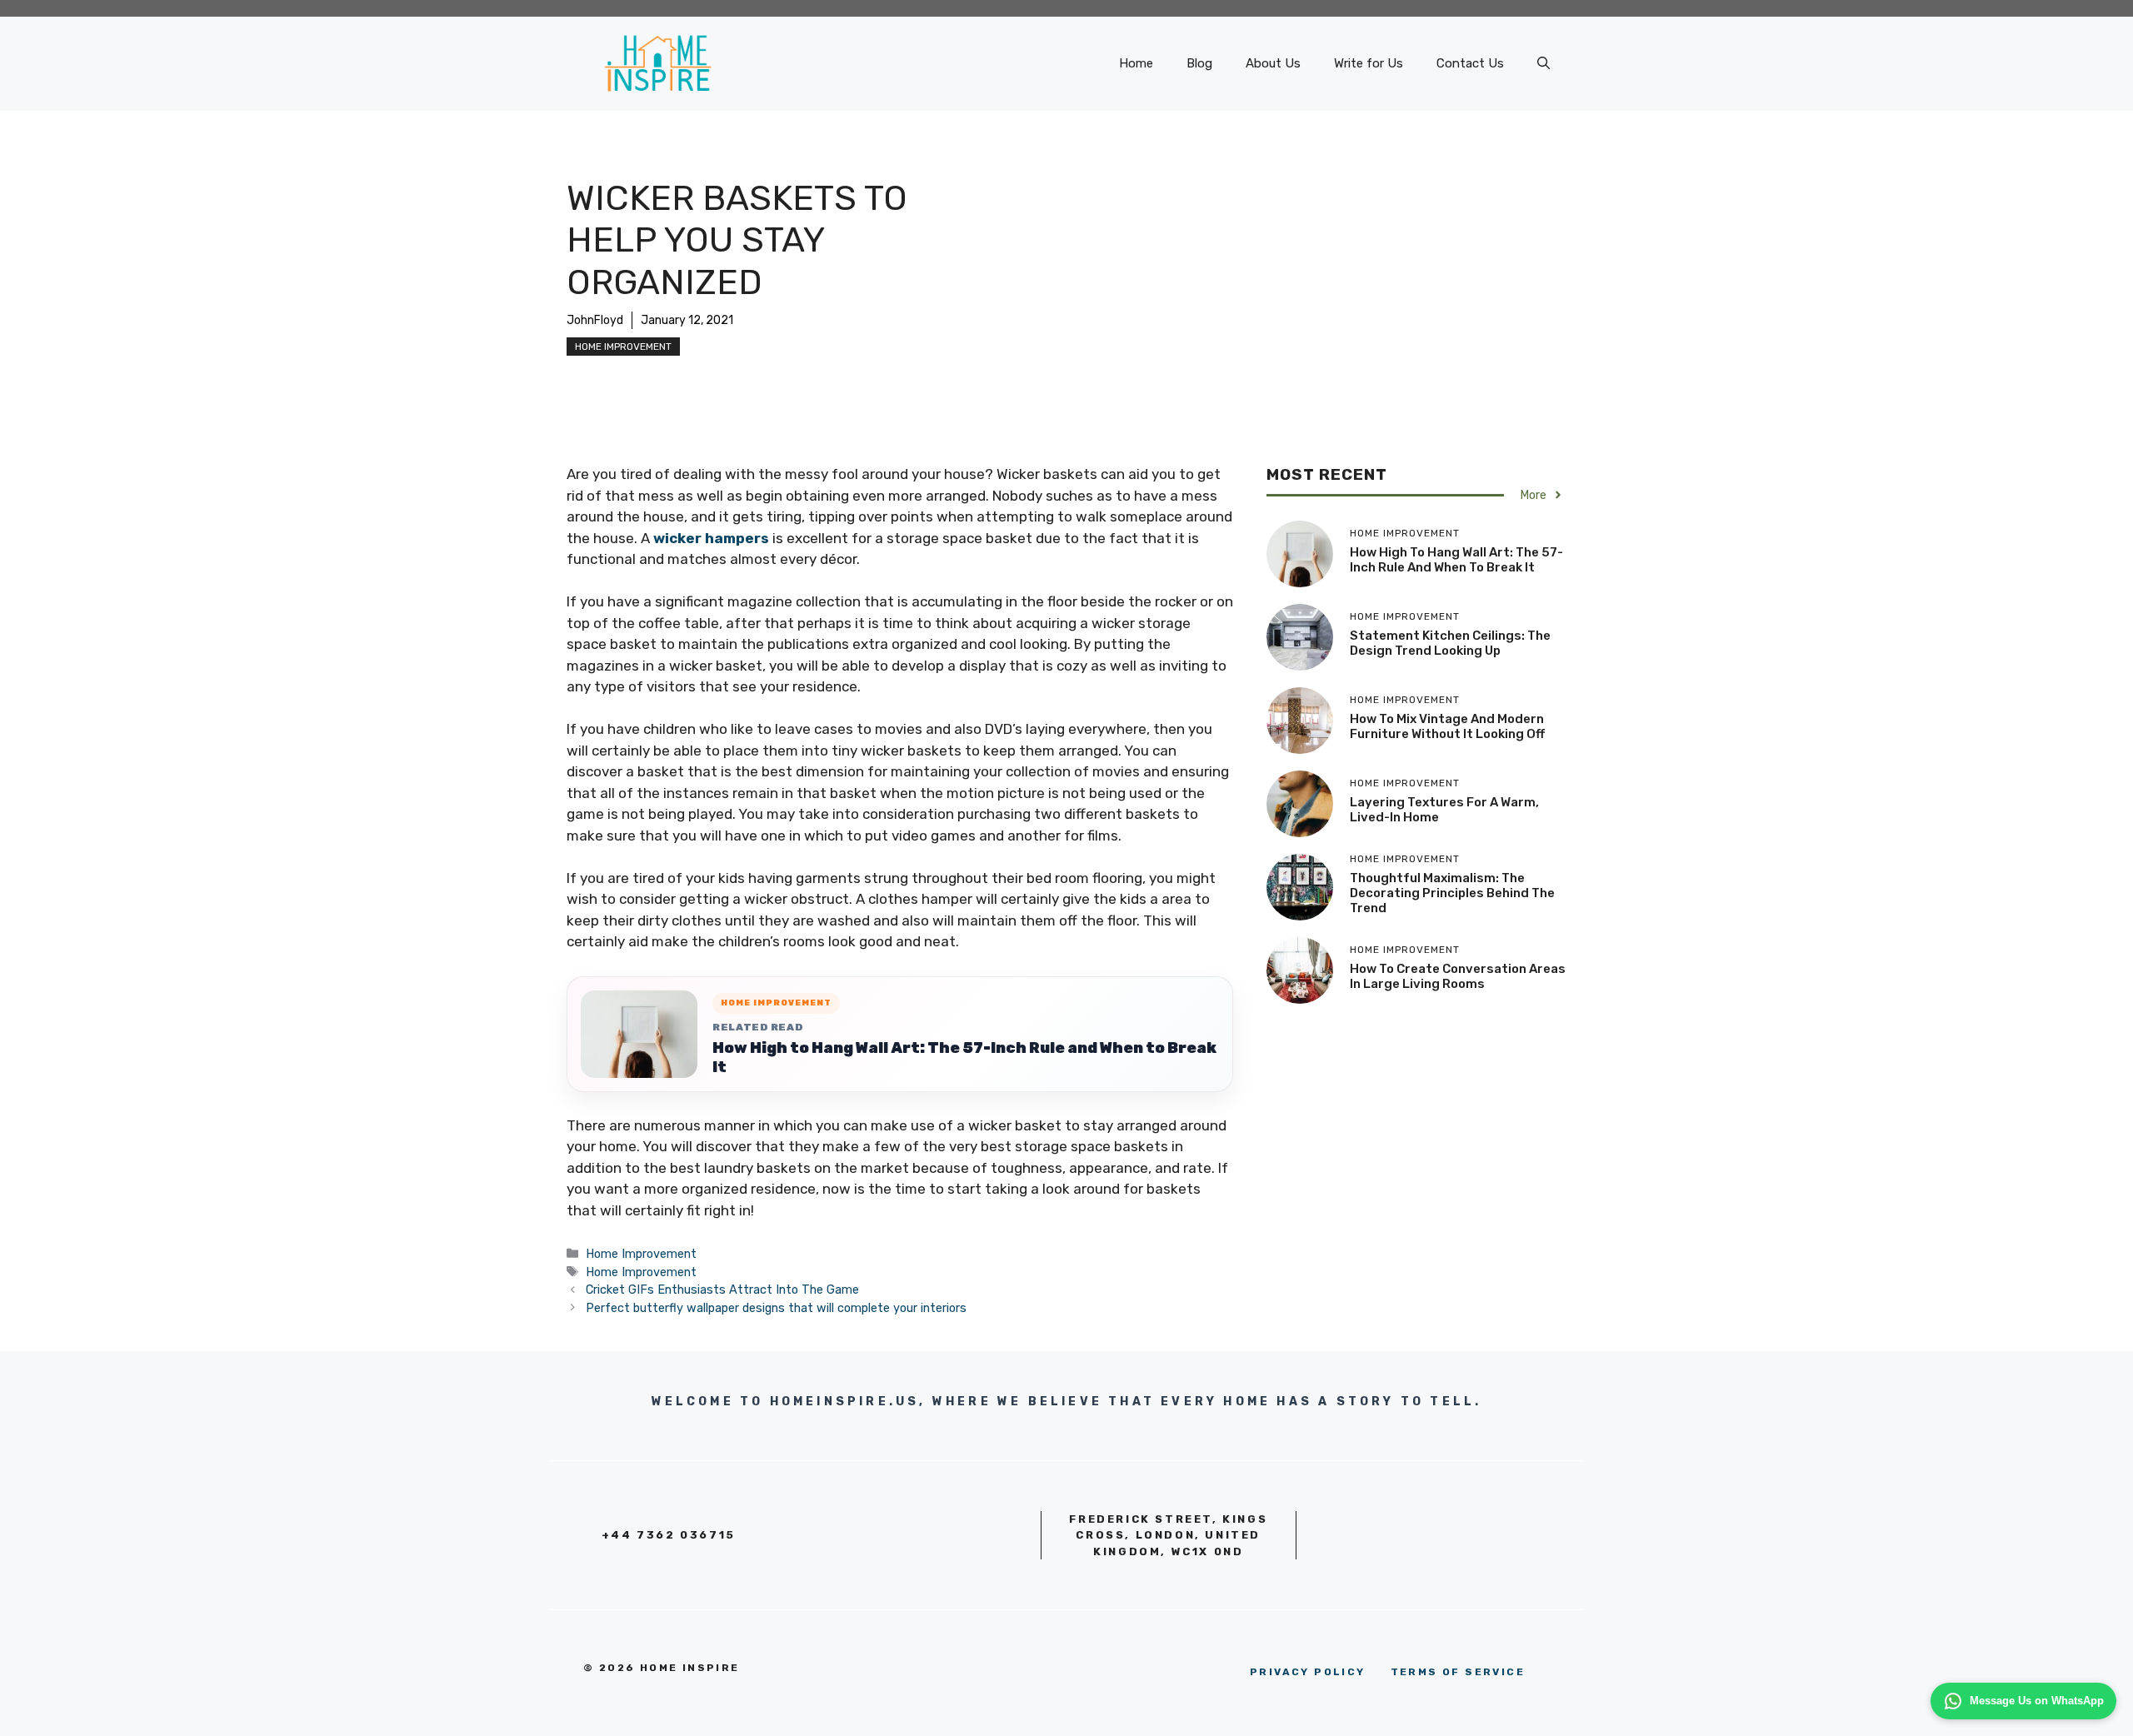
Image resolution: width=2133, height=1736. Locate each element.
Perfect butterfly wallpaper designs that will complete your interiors (776, 1308)
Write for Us (1369, 63)
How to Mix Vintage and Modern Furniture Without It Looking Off (1447, 726)
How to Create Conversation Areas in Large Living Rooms (1458, 976)
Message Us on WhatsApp (2037, 1701)
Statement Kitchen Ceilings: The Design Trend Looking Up (1450, 643)
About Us (1273, 63)
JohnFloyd (595, 320)
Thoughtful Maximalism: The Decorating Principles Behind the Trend (1452, 893)
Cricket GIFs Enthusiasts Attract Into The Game (722, 1290)
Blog (1199, 63)
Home (1136, 63)
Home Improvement (623, 347)
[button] (1544, 63)
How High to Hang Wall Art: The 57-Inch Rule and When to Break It (964, 1058)
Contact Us (1470, 63)
